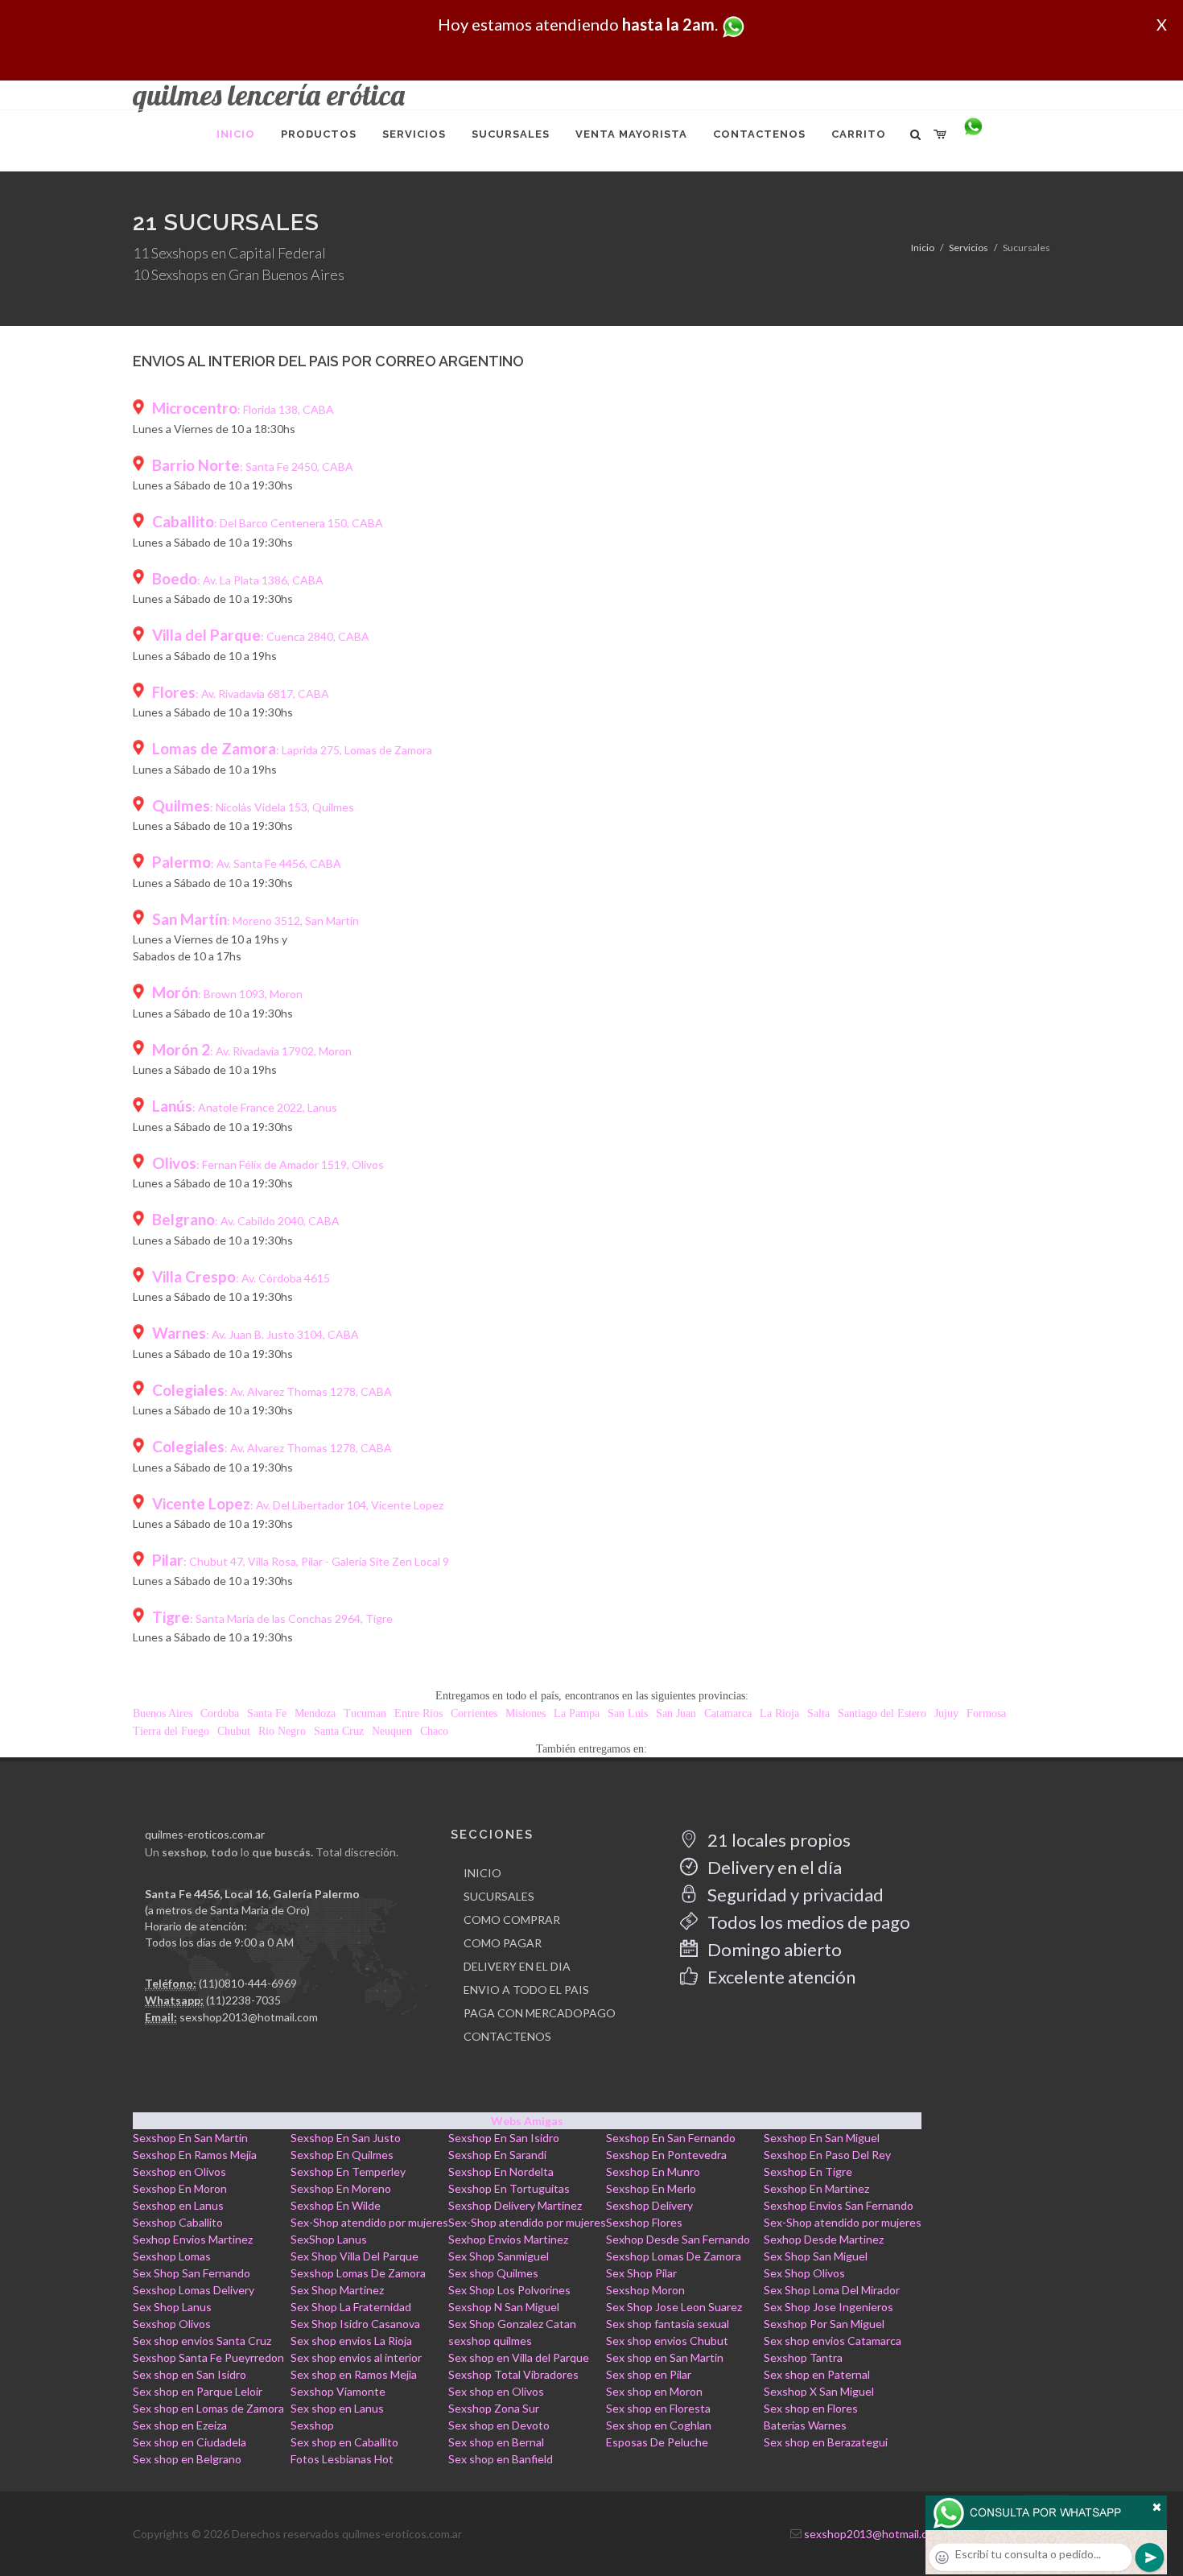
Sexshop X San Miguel (819, 2391)
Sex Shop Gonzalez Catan (512, 2324)
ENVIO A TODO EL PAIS (526, 1990)
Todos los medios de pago (807, 1922)
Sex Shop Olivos (804, 2273)
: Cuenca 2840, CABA (261, 636)
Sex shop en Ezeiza (180, 2425)
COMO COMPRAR (512, 1920)
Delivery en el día (773, 1867)
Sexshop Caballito (178, 2222)
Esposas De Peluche (657, 2442)
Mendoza (315, 1713)
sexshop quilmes (490, 2341)
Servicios (969, 248)
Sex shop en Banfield (501, 2459)
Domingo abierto (773, 1949)
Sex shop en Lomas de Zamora (208, 2408)
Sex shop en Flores (811, 2408)
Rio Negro (282, 1731)
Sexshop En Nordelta (501, 2171)
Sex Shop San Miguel (816, 2256)
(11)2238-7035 (243, 2000)
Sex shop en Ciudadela (190, 2442)
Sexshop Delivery (649, 2205)
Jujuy (946, 1713)
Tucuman (365, 1713)
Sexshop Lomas (172, 2256)
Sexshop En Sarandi (497, 2155)
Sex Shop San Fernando (192, 2273)
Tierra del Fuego (171, 1731)
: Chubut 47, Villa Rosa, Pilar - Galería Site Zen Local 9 (301, 1561)
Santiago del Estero (882, 1713)
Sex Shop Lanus (172, 2307)
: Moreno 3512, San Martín (256, 921)
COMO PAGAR (503, 1943)
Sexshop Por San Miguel (824, 2324)
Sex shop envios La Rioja (351, 2341)
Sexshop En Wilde (336, 2205)
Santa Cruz (339, 1731)
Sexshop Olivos (172, 2324)
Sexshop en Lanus (178, 2205)
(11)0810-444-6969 (248, 1983)
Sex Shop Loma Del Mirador (832, 2290)
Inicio (923, 248)
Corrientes (474, 1713)
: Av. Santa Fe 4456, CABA (247, 863)
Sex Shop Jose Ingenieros (829, 2307)
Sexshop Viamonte (338, 2391)
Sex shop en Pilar (649, 2374)
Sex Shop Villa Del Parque (354, 2256)
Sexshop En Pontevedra (666, 2155)
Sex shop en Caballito (344, 2442)
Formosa (986, 1713)
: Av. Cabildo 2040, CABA (246, 1221)
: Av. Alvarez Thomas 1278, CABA (272, 1391)
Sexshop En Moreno (341, 2188)
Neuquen (392, 1731)
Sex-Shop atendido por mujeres (369, 2222)
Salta (818, 1713)
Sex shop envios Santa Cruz (202, 2341)
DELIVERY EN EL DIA (517, 1966)
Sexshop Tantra (803, 2357)
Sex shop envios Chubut (667, 2341)
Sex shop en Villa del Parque (519, 2357)
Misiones (526, 1713)
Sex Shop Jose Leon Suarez (674, 2307)
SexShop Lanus (329, 2239)
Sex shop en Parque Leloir (198, 2391)
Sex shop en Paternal (817, 2374)
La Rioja (779, 1713)
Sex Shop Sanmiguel (499, 2256)
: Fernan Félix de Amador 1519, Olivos (268, 1164)
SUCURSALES (499, 1896)
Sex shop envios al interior (356, 2357)
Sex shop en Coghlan (659, 2425)
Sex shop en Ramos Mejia (354, 2374)
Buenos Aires (163, 1713)
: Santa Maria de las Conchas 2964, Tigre (272, 1618)
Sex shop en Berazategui (826, 2442)
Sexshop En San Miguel (822, 2138)
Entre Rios (418, 1713)
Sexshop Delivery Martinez (515, 2205)
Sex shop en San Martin (665, 2357)
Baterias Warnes (805, 2425)
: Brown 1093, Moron (227, 994)
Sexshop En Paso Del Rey (827, 2155)
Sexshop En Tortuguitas (509, 2188)
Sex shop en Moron (654, 2391)
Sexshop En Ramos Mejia (195, 2155)
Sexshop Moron (645, 2290)
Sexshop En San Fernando (671, 2138)
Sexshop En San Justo (346, 2138)
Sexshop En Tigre (808, 2171)
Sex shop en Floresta (658, 2408)
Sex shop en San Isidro (190, 2374)
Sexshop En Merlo (651, 2188)
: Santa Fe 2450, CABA (253, 466)
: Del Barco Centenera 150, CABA (268, 523)
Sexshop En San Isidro (504, 2138)
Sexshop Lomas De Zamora (674, 2256)
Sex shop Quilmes (493, 2273)
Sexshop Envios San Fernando (839, 2205)
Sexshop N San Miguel (504, 2307)
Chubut (234, 1731)
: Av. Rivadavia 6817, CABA (241, 694)
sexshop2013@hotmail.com (249, 2017)
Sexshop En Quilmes (342, 2155)
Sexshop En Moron (180, 2188)
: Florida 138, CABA (243, 409)
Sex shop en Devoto (499, 2425)
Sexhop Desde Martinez (824, 2239)
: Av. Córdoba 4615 (241, 1278)
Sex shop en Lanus (337, 2408)
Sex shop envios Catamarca (833, 2341)
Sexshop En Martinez (816, 2188)
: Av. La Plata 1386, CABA (238, 580)
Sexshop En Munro (653, 2171)
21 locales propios (777, 1840)
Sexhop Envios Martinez (193, 2239)
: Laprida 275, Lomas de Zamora (292, 750)
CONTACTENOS (507, 2036)
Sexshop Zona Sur (494, 2408)
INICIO (482, 1873)
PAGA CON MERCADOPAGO (540, 2013)
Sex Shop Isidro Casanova (355, 2324)
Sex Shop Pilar (641, 2273)
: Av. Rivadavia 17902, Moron (252, 1051)
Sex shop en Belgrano (187, 2459)
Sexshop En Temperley (348, 2171)
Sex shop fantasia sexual (668, 2324)
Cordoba (220, 1713)
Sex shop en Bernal (496, 2442)
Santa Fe (267, 1713)
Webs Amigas (527, 2121)
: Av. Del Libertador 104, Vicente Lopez (298, 1505)
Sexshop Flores (644, 2222)
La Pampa (577, 1713)
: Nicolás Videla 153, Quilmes (253, 807)
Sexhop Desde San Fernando (678, 2239)
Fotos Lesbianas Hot (342, 2459)
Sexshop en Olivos (179, 2171)
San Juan (676, 1713)
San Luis (628, 1713)
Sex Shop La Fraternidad (351, 2307)
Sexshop (312, 2425)
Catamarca (728, 1713)
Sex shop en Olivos (496, 2391)
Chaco (434, 1731)
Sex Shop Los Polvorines (509, 2290)
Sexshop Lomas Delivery (194, 2290)
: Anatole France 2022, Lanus (245, 1107)
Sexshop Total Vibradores (513, 2374)
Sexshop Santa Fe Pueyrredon (208, 2357)
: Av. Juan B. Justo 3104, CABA (256, 1334)
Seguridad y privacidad (794, 1895)
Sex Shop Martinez (337, 2290)
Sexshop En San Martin (190, 2138)
